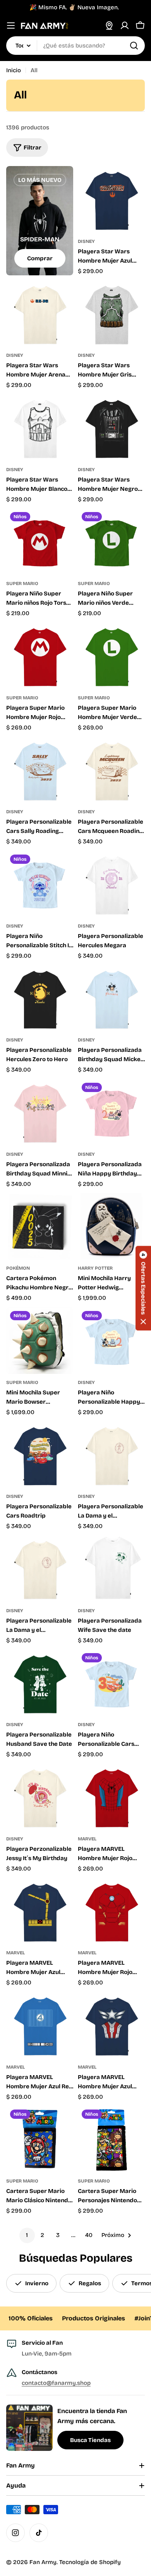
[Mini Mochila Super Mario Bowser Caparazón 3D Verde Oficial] (40, 1341)
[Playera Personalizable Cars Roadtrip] (40, 1454)
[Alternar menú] (11, 25)
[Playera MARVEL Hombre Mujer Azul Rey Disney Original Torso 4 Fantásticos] (40, 2025)
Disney (86, 241)
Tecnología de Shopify (90, 2562)
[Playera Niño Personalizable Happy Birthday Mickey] (111, 1341)
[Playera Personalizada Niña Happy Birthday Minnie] (111, 1112)
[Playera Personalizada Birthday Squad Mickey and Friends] (111, 998)
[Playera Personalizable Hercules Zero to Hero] (40, 998)
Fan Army (43, 2562)
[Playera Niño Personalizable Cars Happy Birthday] (111, 1683)
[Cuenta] (125, 25)
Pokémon (18, 1268)
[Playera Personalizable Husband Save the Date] (40, 1683)
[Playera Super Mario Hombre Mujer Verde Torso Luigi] (111, 656)
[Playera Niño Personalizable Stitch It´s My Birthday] (40, 884)
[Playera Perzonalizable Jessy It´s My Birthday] (40, 1797)
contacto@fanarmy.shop (56, 2383)
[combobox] (75, 46)
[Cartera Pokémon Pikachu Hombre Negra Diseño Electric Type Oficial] (40, 1226)
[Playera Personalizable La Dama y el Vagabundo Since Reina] (40, 1569)
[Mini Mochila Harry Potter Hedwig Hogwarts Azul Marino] (111, 1226)
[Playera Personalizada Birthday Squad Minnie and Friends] (40, 1112)
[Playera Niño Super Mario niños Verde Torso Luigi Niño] (111, 542)
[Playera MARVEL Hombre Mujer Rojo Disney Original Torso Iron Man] (111, 1911)
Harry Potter (95, 1268)
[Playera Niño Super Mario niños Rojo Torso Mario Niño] (40, 542)
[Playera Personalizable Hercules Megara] (111, 884)
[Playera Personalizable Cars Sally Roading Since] (40, 770)
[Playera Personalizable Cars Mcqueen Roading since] (111, 770)
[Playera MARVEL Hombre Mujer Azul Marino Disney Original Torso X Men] (40, 1911)
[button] (143, 1288)
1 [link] (27, 2235)
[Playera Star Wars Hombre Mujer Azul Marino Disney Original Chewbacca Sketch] (111, 199)
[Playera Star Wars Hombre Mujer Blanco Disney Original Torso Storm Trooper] (40, 428)
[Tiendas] (109, 25)
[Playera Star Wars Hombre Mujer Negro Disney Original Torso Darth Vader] (111, 428)
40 (89, 2235)
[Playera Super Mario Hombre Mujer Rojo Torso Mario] (40, 656)
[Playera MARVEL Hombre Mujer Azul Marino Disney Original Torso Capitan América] (111, 2025)
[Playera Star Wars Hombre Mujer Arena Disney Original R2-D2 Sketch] (40, 313)
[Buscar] (134, 46)
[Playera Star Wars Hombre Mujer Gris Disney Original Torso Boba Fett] (111, 313)
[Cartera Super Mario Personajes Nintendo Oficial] (111, 2139)
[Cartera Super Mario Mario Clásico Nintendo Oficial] (40, 2139)
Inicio (14, 70)
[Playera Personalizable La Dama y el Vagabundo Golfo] (111, 1454)
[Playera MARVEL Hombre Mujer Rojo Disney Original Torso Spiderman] (111, 1797)
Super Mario (22, 583)
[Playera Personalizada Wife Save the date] (111, 1569)
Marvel (87, 1839)
